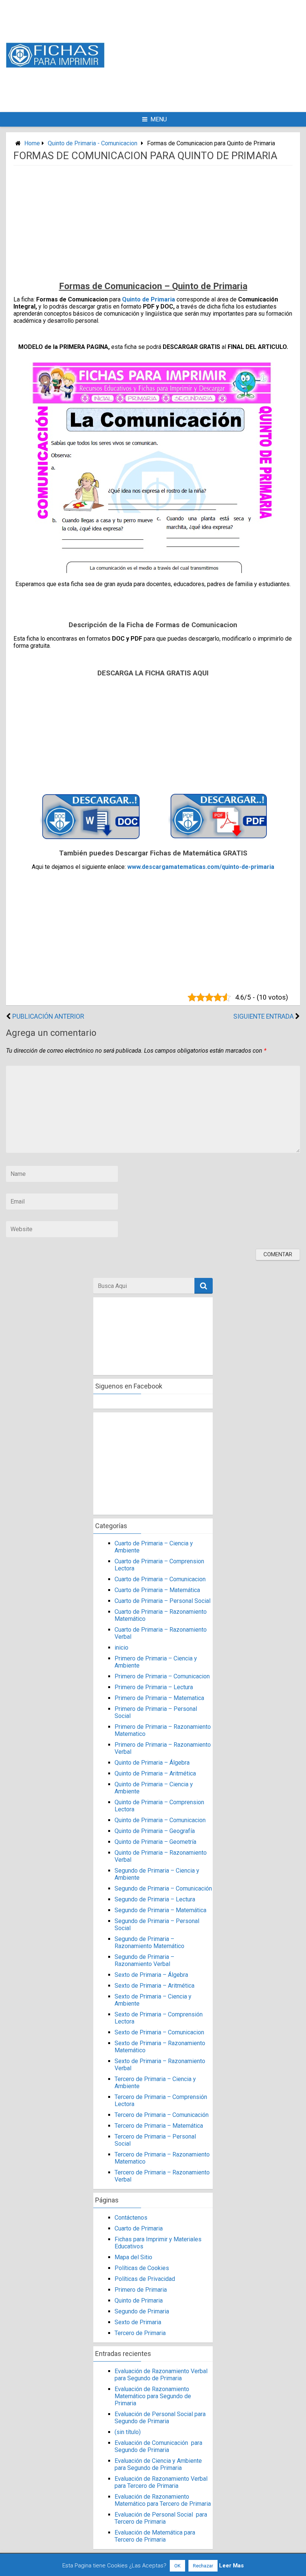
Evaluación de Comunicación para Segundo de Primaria (158, 2446)
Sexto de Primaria (138, 2322)
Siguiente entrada (263, 1016)
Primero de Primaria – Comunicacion (162, 1676)
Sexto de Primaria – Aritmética (154, 1986)
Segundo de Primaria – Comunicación (163, 1888)
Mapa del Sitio (133, 2257)
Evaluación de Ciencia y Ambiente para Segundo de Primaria (158, 2464)
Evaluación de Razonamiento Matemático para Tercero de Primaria (163, 2500)
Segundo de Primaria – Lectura (155, 1899)
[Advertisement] (215, 55)
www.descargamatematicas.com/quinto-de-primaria (201, 867)
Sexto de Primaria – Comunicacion (159, 2032)
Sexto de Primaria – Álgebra (151, 1975)
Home (32, 143)
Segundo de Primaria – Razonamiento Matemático (149, 1942)
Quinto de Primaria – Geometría (155, 1842)
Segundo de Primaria (142, 2311)
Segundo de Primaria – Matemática (160, 1910)
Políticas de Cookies (142, 2268)
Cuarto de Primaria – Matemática (157, 1590)
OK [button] (177, 2566)
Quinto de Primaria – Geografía (155, 1831)
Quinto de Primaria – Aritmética (155, 1773)
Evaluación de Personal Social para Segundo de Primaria (160, 2418)
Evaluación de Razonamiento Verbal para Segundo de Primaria (161, 2375)
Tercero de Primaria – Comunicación (162, 2115)
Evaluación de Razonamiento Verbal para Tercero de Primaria (161, 2482)
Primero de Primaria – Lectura (154, 1687)
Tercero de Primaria (140, 2333)
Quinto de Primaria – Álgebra (152, 1763)
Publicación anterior (48, 1016)
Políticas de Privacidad (145, 2279)
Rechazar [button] (203, 2566)
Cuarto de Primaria (139, 2228)
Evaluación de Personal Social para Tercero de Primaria (161, 2518)
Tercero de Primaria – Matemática (159, 2126)
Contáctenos (131, 2218)
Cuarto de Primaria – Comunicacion (160, 1579)
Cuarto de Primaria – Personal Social (163, 1601)
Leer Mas (231, 2566)
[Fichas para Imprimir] (55, 66)
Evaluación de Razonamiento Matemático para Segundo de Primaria (153, 2396)
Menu (159, 119)
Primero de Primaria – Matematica (159, 1698)
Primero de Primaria (141, 2290)
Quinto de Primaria (149, 299)
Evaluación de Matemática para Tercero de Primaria (155, 2536)
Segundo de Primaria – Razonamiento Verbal (144, 1960)
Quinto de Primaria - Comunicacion (93, 143)
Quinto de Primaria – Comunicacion (160, 1820)
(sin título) (128, 2432)
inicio (121, 1648)
